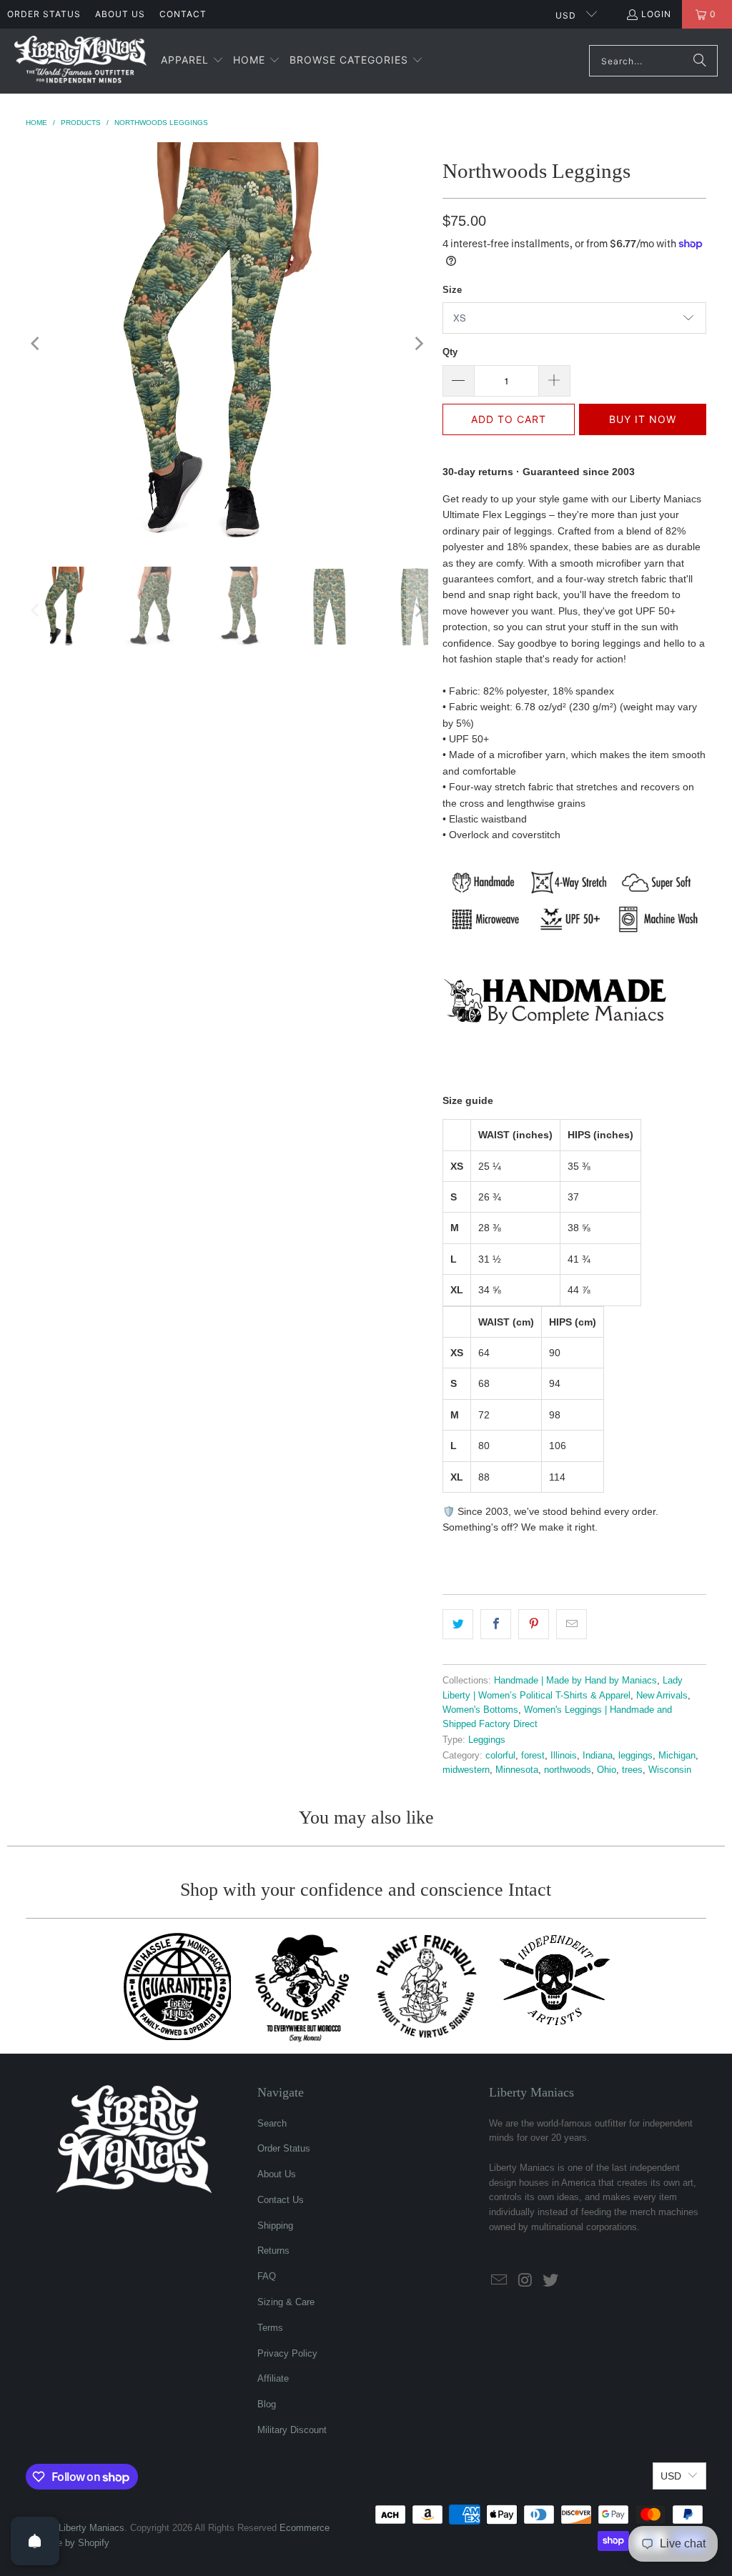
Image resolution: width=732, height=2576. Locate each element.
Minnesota (517, 1770)
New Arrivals (662, 1696)
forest (533, 1756)
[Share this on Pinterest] (534, 1624)
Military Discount (292, 2430)
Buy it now (643, 419)
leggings (635, 1756)
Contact (183, 14)
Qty (450, 352)
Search (272, 2123)
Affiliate (273, 2378)
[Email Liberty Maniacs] (500, 2281)
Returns (273, 2251)
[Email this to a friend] (572, 1624)
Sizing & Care (286, 2302)
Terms (270, 2328)
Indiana (598, 1756)
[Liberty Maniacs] (80, 61)
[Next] (417, 344)
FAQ (267, 2276)
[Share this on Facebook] (496, 1624)
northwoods (568, 1770)
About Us (120, 14)
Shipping (275, 2226)
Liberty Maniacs (91, 2528)
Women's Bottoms (480, 1710)
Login (656, 14)
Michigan (677, 1756)
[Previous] (36, 344)
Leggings (487, 1740)
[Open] (35, 2541)
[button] (192, 61)
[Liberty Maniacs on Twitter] (550, 2281)
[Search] (700, 61)
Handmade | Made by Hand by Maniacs (575, 1681)
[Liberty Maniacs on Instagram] (525, 2281)
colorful (500, 1756)
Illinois (564, 1756)
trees (632, 1770)
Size (452, 290)
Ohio (607, 1770)
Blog (267, 2404)
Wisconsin (670, 1770)
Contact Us (281, 2200)
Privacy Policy (287, 2353)
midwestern (466, 1770)
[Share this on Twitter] (458, 1624)
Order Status (44, 14)
